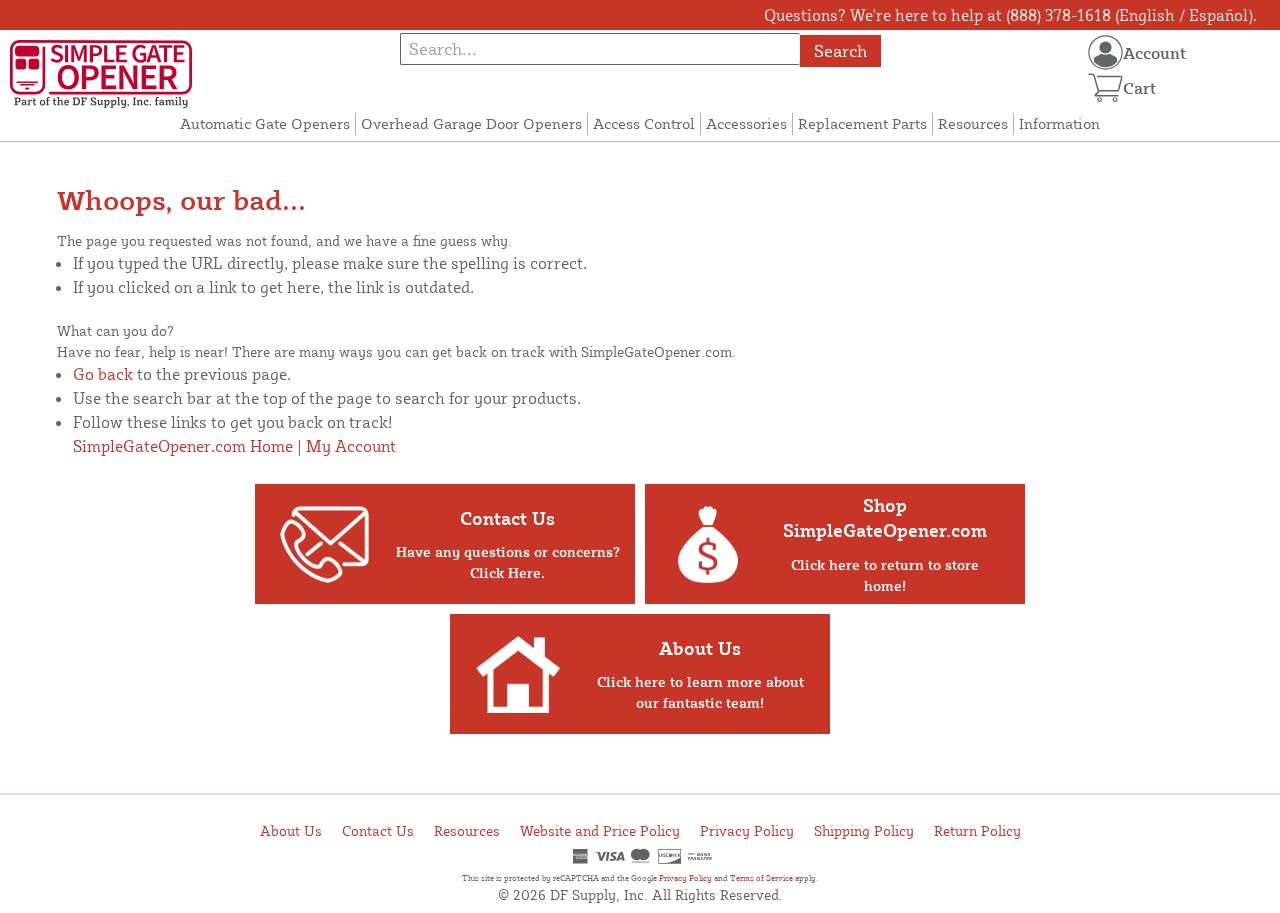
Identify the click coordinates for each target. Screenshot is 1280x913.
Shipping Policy (864, 830)
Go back (103, 374)
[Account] (1105, 52)
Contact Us (378, 830)
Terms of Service (761, 878)
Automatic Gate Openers (265, 123)
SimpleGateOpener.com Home (183, 446)
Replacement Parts (862, 123)
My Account (351, 446)
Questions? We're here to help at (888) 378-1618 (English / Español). (1010, 15)
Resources (973, 123)
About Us (291, 830)
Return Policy (977, 830)
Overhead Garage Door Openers (471, 123)
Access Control (644, 123)
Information (1059, 123)
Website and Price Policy (600, 830)
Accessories (746, 123)
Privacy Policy (747, 830)
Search (840, 50)
